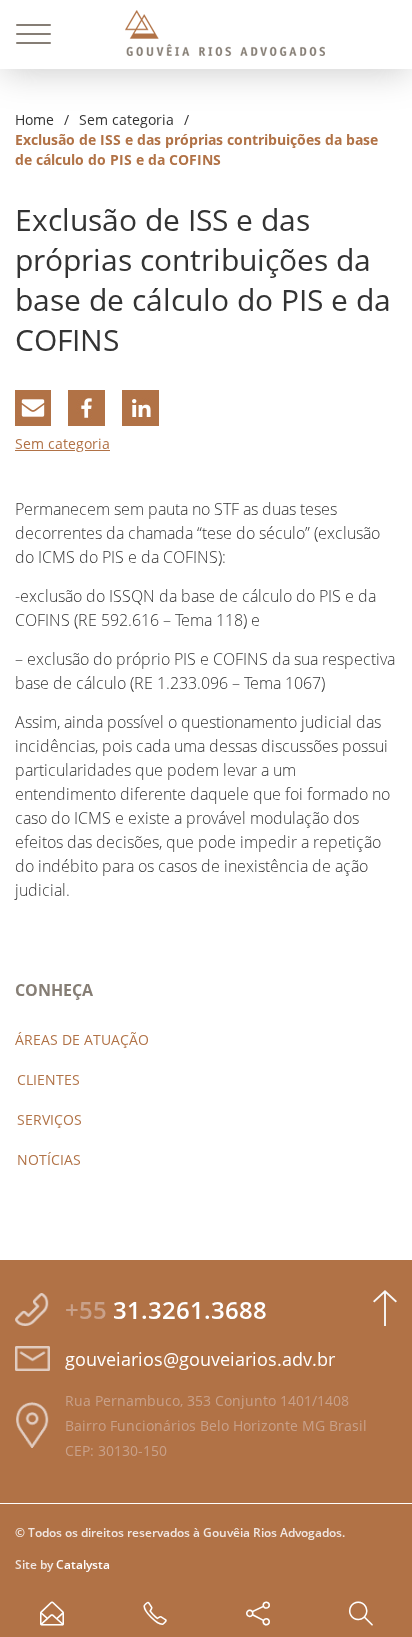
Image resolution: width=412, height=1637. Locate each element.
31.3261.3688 (166, 1309)
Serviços (49, 1119)
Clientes (48, 1079)
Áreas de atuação (82, 1039)
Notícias (49, 1159)
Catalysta (83, 1564)
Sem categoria (126, 119)
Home (34, 119)
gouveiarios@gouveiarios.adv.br (200, 1359)
